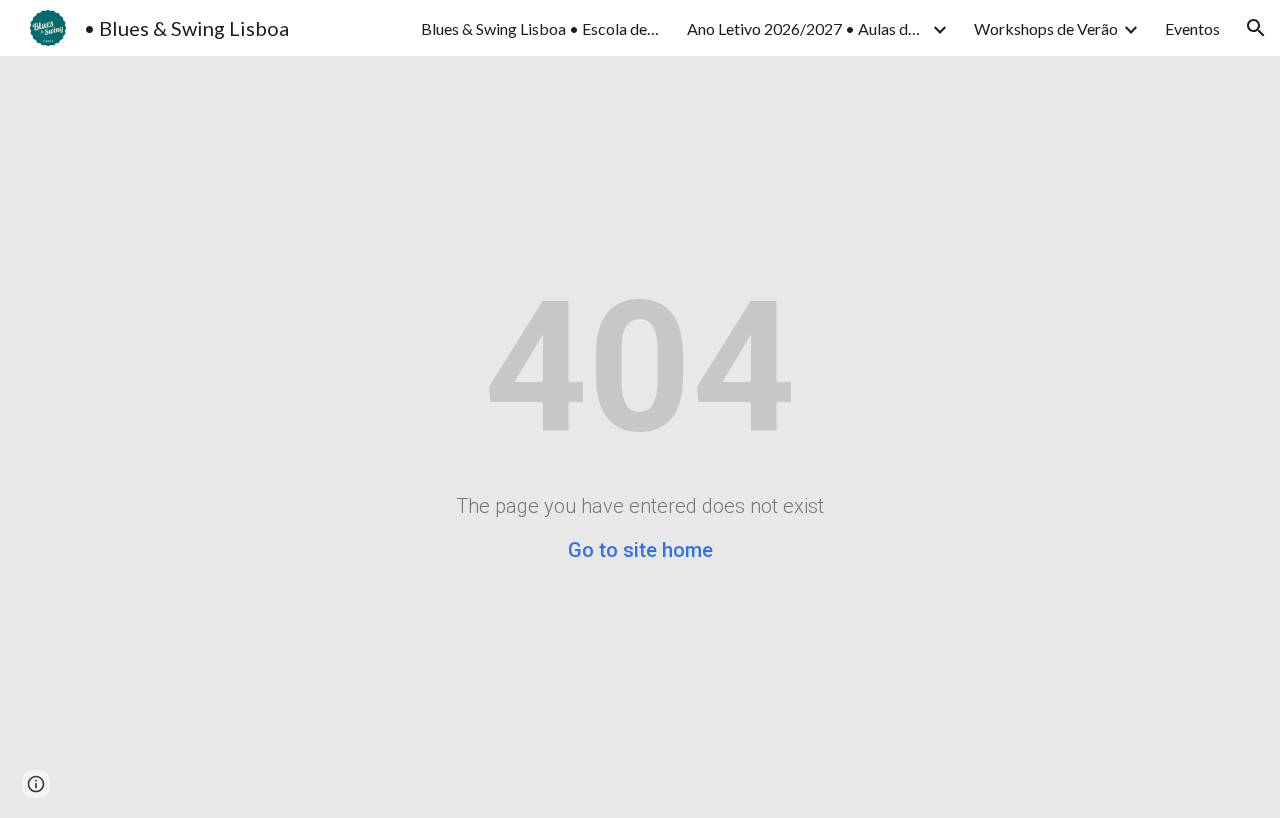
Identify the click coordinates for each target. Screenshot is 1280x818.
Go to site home (640, 550)
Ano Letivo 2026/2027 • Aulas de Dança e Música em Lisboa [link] (807, 28)
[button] (1256, 28)
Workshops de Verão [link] (1046, 28)
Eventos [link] (1192, 28)
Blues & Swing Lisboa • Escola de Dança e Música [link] (541, 28)
